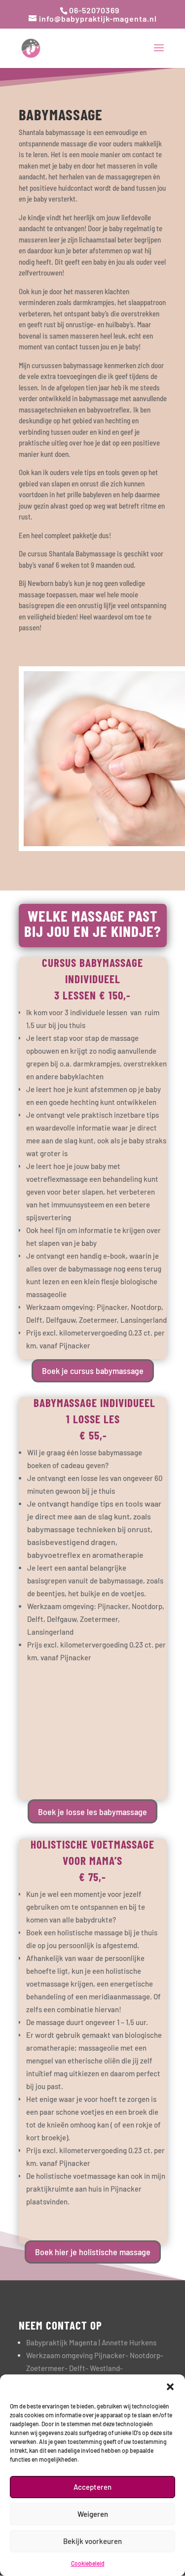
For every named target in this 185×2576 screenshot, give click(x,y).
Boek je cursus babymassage (93, 1371)
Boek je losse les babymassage (92, 1812)
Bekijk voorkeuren (92, 2541)
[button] (170, 2387)
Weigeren (93, 2514)
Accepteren (92, 2487)
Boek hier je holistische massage (93, 2252)
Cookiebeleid (88, 2563)
